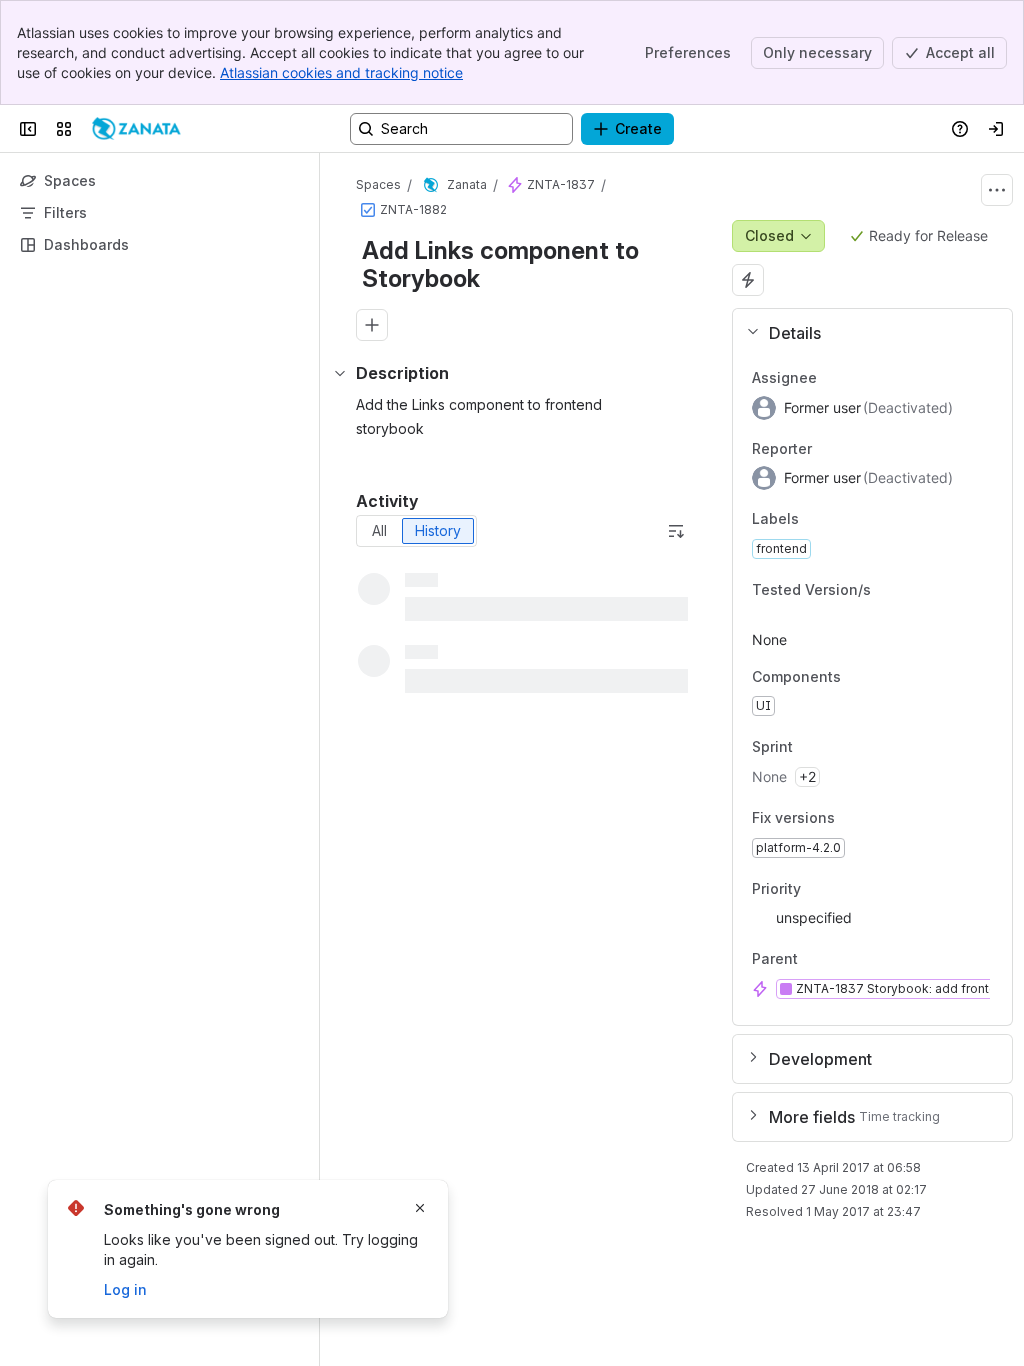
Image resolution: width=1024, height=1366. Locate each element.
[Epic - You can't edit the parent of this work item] (515, 185)
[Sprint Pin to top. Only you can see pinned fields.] (837, 748)
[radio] (379, 531)
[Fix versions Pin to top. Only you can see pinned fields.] (851, 818)
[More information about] (818, 960)
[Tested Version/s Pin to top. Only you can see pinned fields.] (915, 590)
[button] (864, 333)
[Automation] (748, 280)
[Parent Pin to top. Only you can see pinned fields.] (842, 960)
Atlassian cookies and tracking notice (341, 72)
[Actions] (997, 190)
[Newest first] (676, 531)
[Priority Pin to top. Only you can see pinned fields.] (817, 889)
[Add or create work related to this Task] (372, 325)
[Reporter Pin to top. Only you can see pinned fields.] (828, 449)
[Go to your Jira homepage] (136, 129)
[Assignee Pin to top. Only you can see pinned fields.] (833, 378)
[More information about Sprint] (813, 748)
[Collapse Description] (340, 373)
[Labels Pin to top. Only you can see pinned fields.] (815, 520)
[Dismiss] (420, 1208)
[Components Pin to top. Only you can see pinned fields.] (857, 677)
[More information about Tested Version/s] (891, 590)
